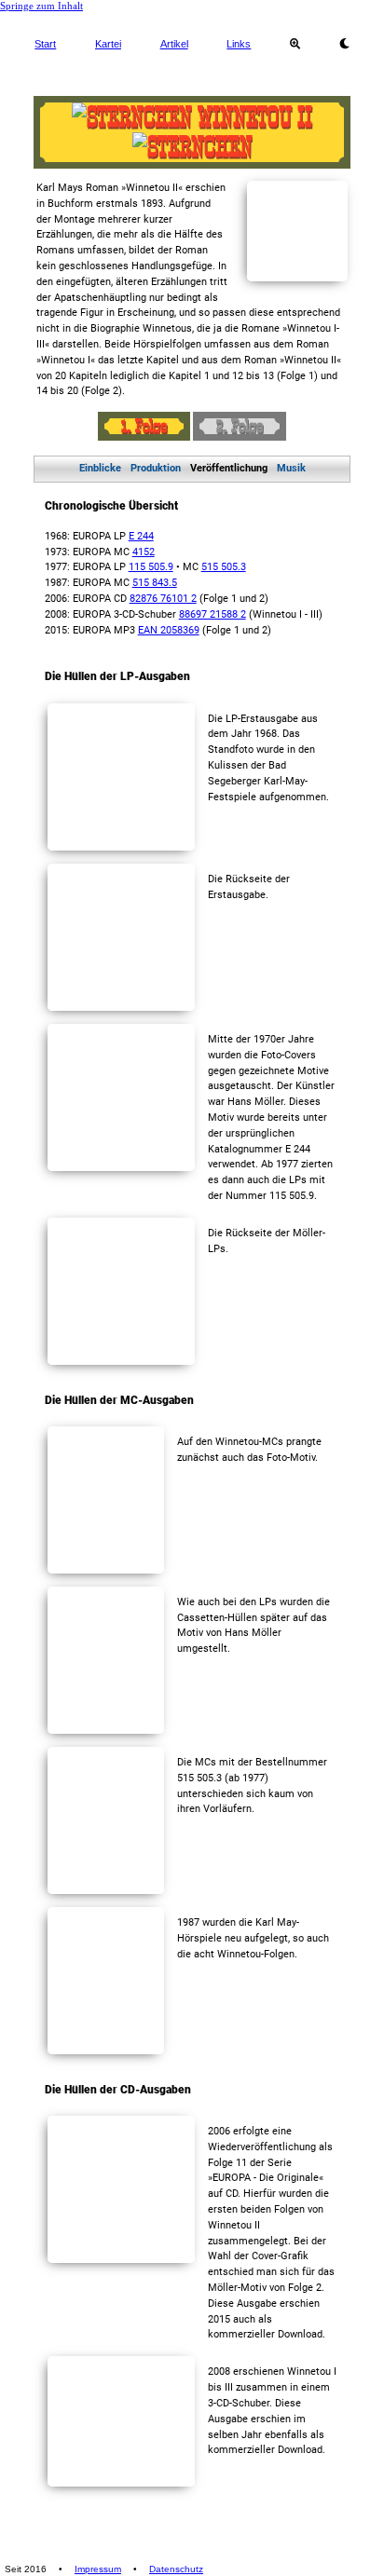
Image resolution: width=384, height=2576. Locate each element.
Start (45, 44)
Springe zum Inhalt (41, 6)
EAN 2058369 (169, 630)
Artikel (174, 44)
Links (239, 44)
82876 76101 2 (163, 599)
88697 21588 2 (213, 614)
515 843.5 (155, 583)
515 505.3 (224, 567)
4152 (144, 552)
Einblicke (100, 468)
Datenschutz (176, 2569)
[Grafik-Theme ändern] (344, 44)
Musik (291, 468)
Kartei (108, 44)
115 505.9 (151, 567)
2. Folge (240, 426)
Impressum (98, 2569)
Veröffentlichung (229, 468)
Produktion (156, 468)
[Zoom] (295, 44)
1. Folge (144, 426)
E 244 (141, 536)
